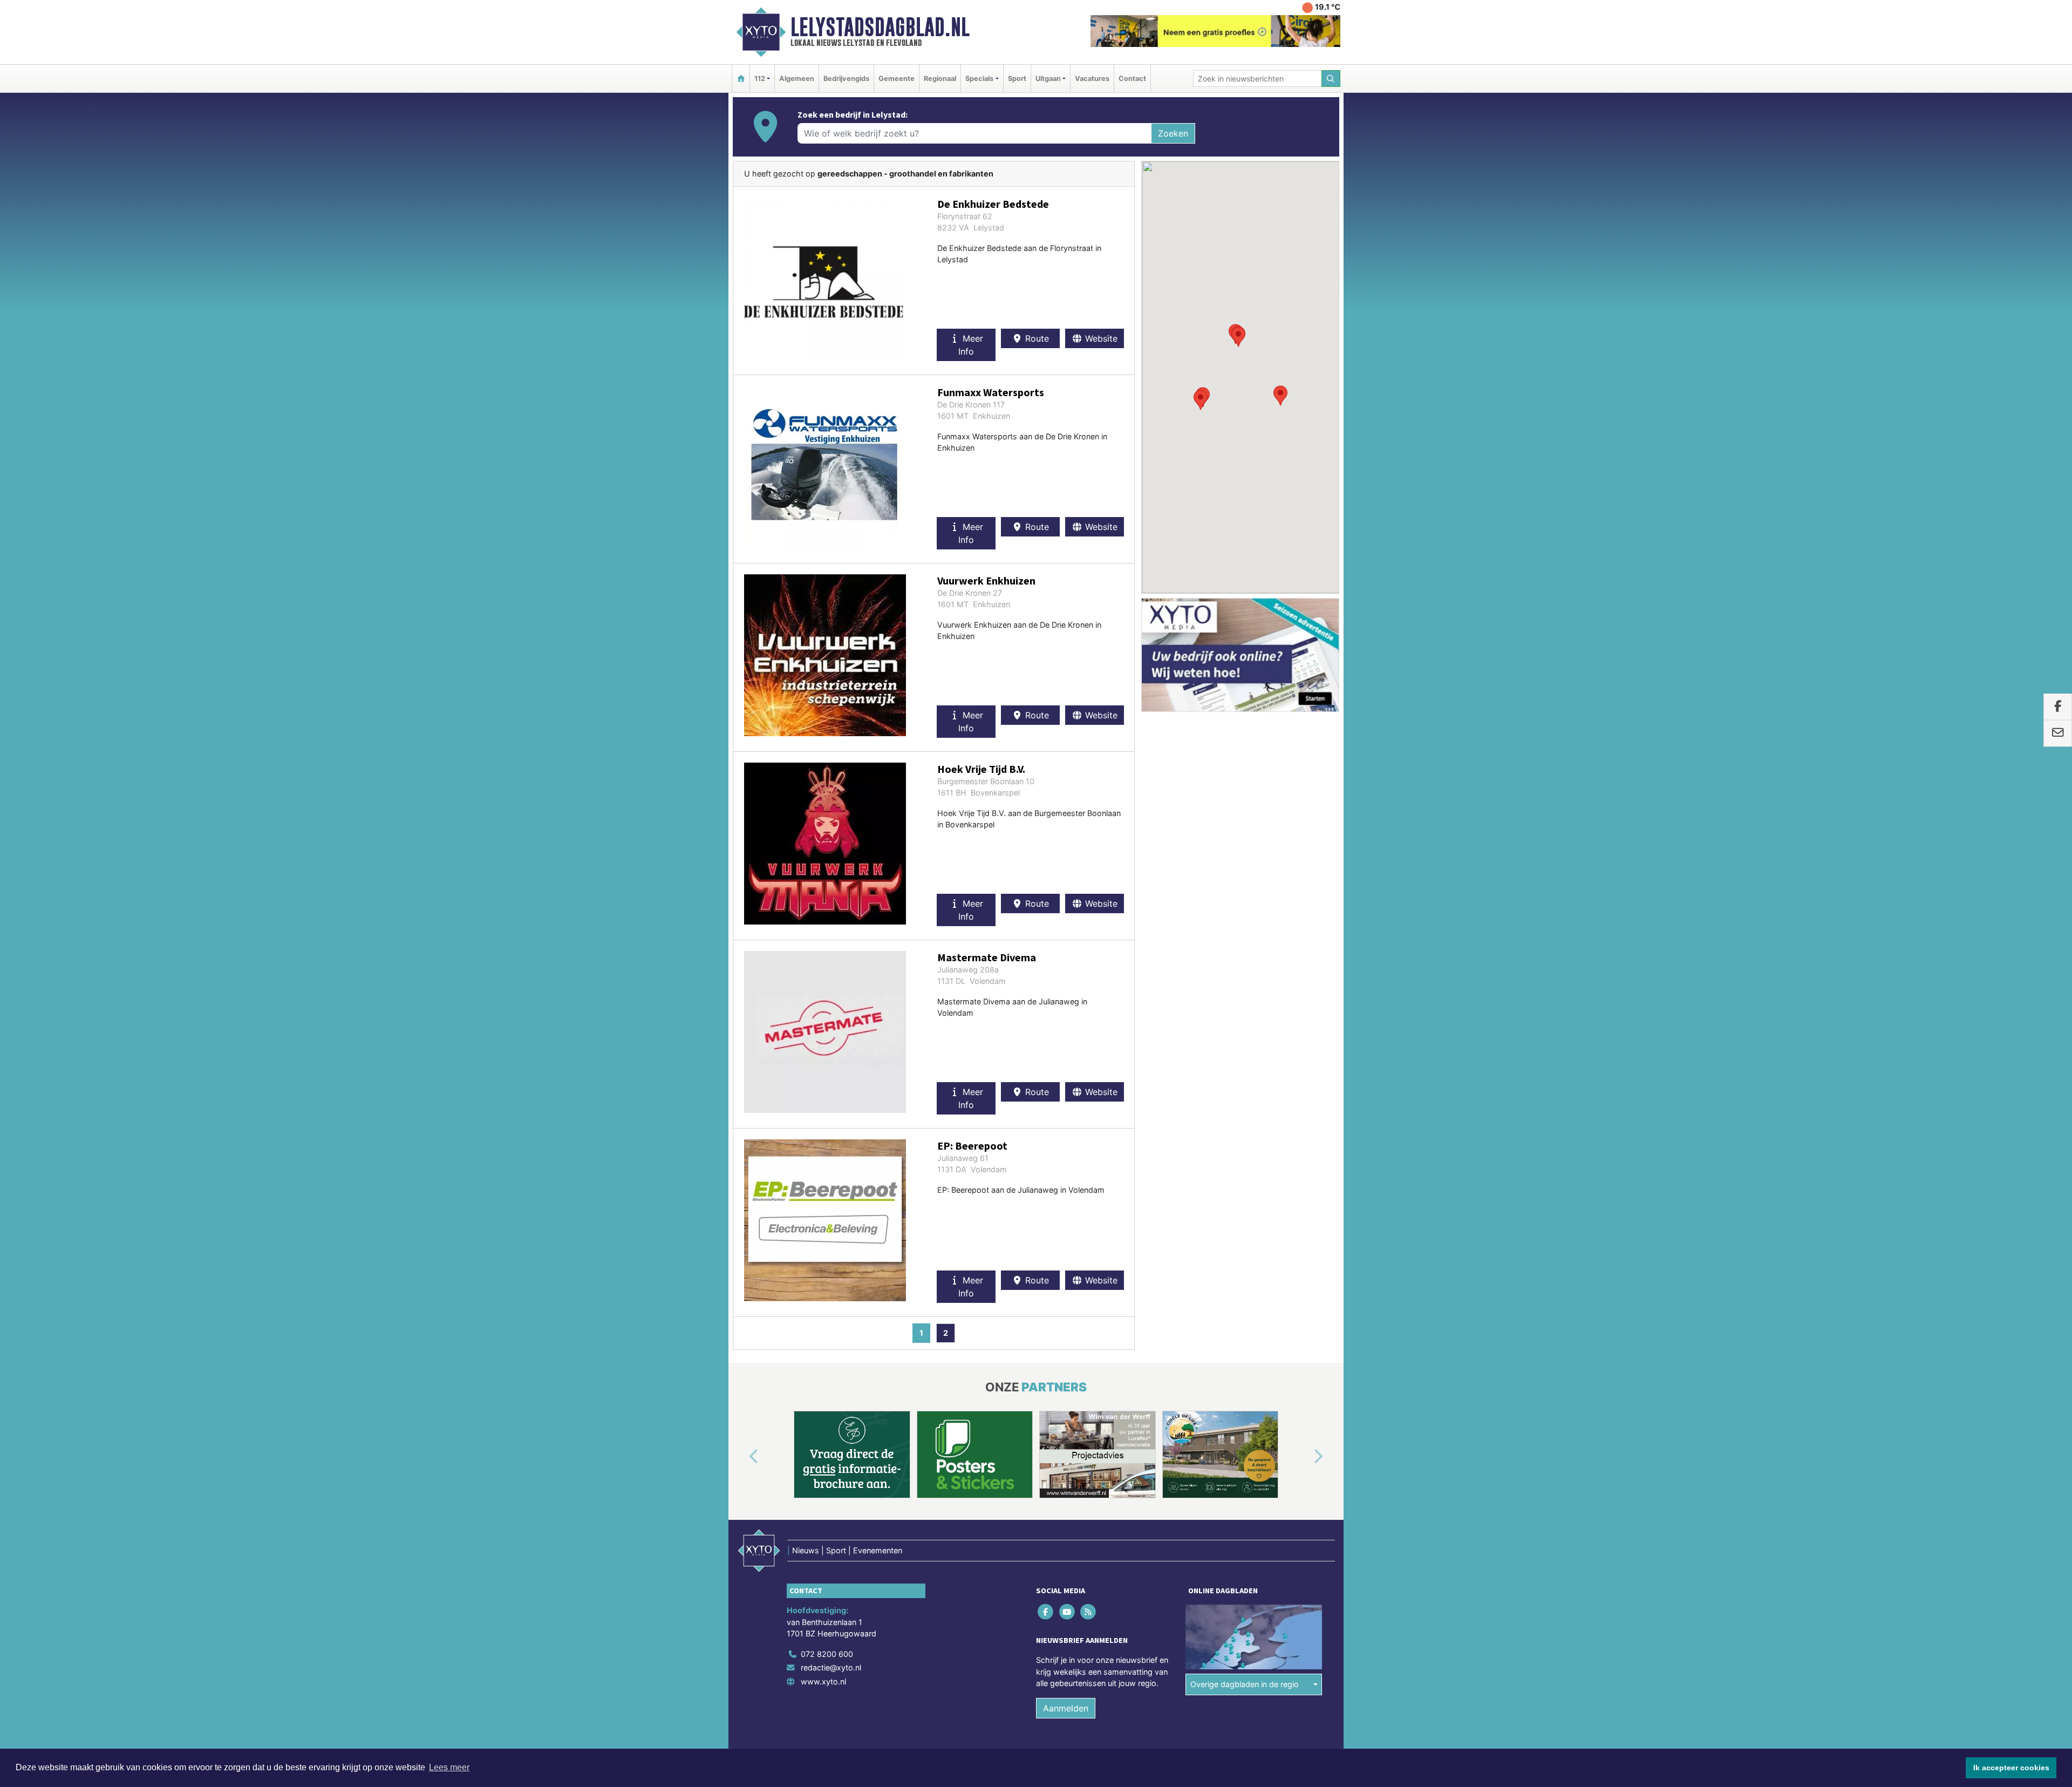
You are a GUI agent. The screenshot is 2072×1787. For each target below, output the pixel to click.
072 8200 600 (827, 1654)
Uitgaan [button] (1048, 79)
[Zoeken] (1331, 79)
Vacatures (1092, 79)
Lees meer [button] (449, 1767)
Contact (1132, 79)
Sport (1017, 79)
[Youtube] (1068, 1611)
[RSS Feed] (1089, 1611)
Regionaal (940, 79)
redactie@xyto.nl (831, 1667)
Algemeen (797, 79)
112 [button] (760, 79)
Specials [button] (979, 79)
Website (1100, 338)
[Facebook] (1047, 1611)
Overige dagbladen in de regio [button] (1245, 1684)
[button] (1280, 396)
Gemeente (897, 79)
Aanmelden (1066, 1708)
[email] (2058, 733)
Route (1036, 338)
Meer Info (971, 345)
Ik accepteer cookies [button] (2011, 1768)
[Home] (741, 79)
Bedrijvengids (846, 79)
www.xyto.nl (823, 1681)
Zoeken (1173, 133)
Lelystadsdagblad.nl (880, 27)
